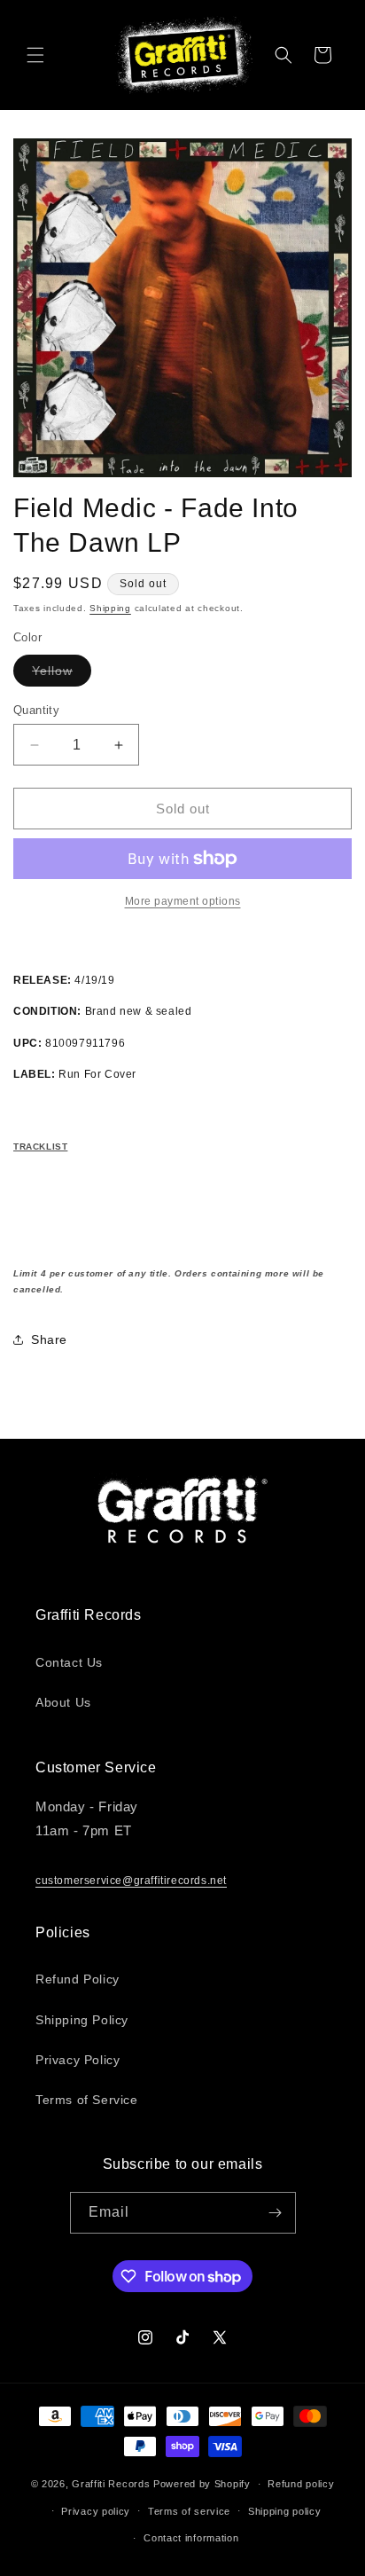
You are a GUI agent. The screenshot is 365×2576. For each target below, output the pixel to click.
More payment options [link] (183, 901)
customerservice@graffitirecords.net (131, 1881)
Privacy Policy (78, 2060)
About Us (63, 1702)
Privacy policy (96, 2511)
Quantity (36, 710)
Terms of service (189, 2511)
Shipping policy (285, 2511)
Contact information (191, 2538)
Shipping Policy (82, 2020)
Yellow (62, 675)
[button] (35, 55)
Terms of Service (87, 2100)
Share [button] (49, 1339)
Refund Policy (78, 1979)
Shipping (110, 608)
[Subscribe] (276, 2213)
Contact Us (69, 1662)
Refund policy (301, 2484)
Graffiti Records (111, 2484)
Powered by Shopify (202, 2484)
